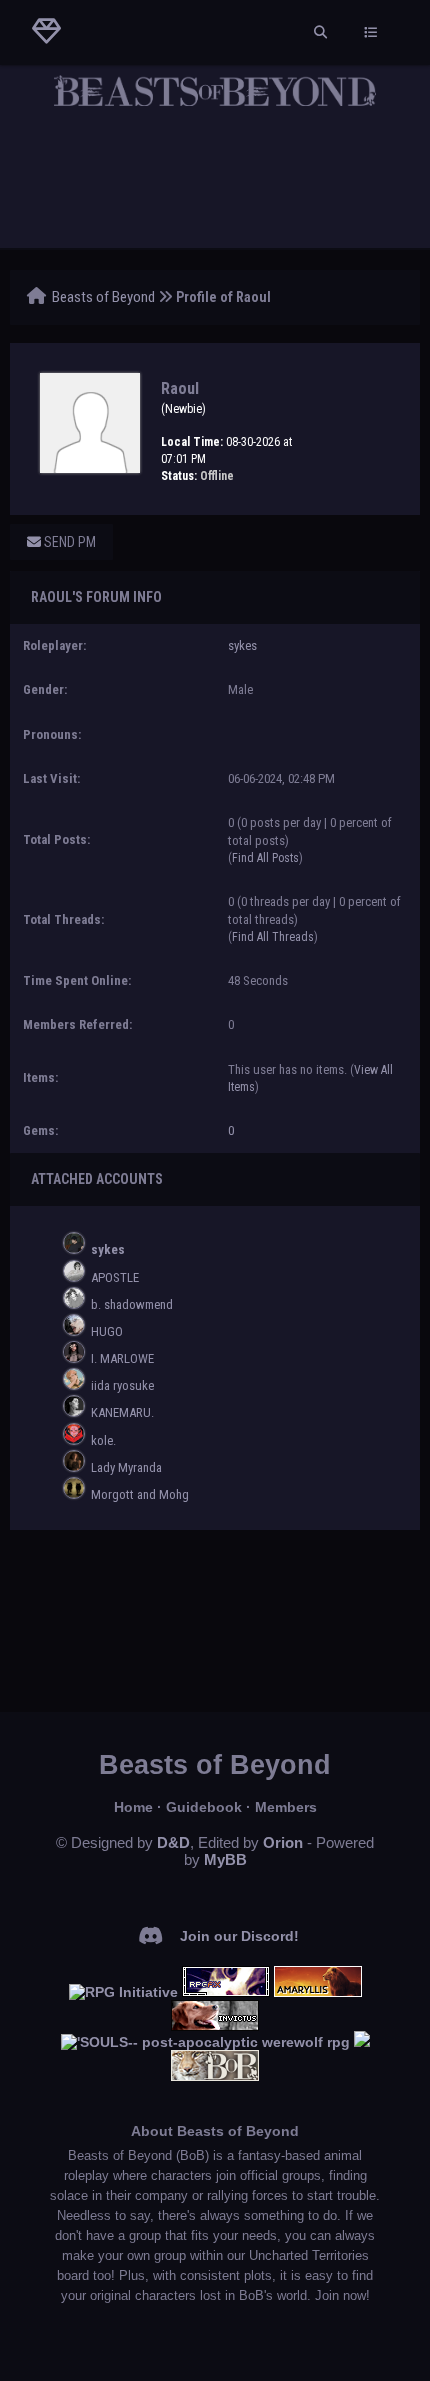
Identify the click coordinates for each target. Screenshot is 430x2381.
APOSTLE (115, 1277)
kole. (103, 1440)
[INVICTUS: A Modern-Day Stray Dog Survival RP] (215, 2026)
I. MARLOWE (122, 1358)
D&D (173, 1842)
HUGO (107, 1331)
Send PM (68, 542)
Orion (283, 1842)
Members (286, 1807)
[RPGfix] (226, 1992)
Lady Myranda (126, 1467)
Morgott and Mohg (140, 1494)
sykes (242, 645)
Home (133, 1807)
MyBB (225, 1859)
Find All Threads (273, 937)
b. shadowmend (132, 1304)
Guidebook (204, 1807)
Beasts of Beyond (103, 297)
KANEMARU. (122, 1412)
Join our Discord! (239, 1936)
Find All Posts (265, 858)
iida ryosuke (122, 1385)
